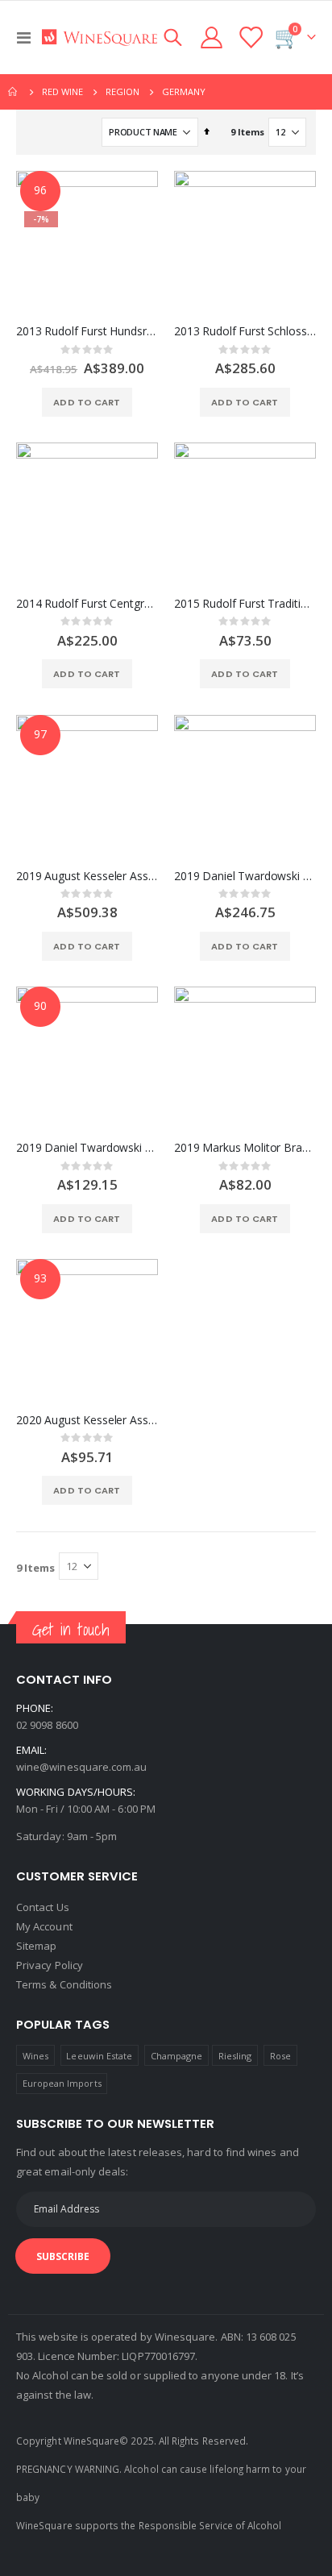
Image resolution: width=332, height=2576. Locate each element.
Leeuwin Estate (99, 2056)
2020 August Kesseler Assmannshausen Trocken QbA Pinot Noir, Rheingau (87, 1420)
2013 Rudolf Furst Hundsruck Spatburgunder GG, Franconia (87, 331)
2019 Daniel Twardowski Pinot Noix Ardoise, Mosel (245, 876)
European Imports (62, 2083)
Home (14, 92)
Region (122, 91)
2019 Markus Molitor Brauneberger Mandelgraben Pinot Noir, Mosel (245, 1148)
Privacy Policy (50, 1965)
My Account (44, 1926)
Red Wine (62, 91)
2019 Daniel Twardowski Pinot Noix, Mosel (87, 1148)
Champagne (177, 2056)
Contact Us (43, 1907)
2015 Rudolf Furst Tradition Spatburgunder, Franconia (245, 604)
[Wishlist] (250, 37)
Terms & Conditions (64, 1984)
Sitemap (36, 1946)
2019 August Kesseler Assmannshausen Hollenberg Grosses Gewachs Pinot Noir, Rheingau (87, 876)
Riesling (235, 2056)
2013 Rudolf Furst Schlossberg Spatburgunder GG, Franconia (245, 331)
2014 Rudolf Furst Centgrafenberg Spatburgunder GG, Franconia (87, 604)
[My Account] (212, 37)
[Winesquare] (100, 37)
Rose (280, 2056)
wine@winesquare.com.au (81, 1767)
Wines (35, 2056)
